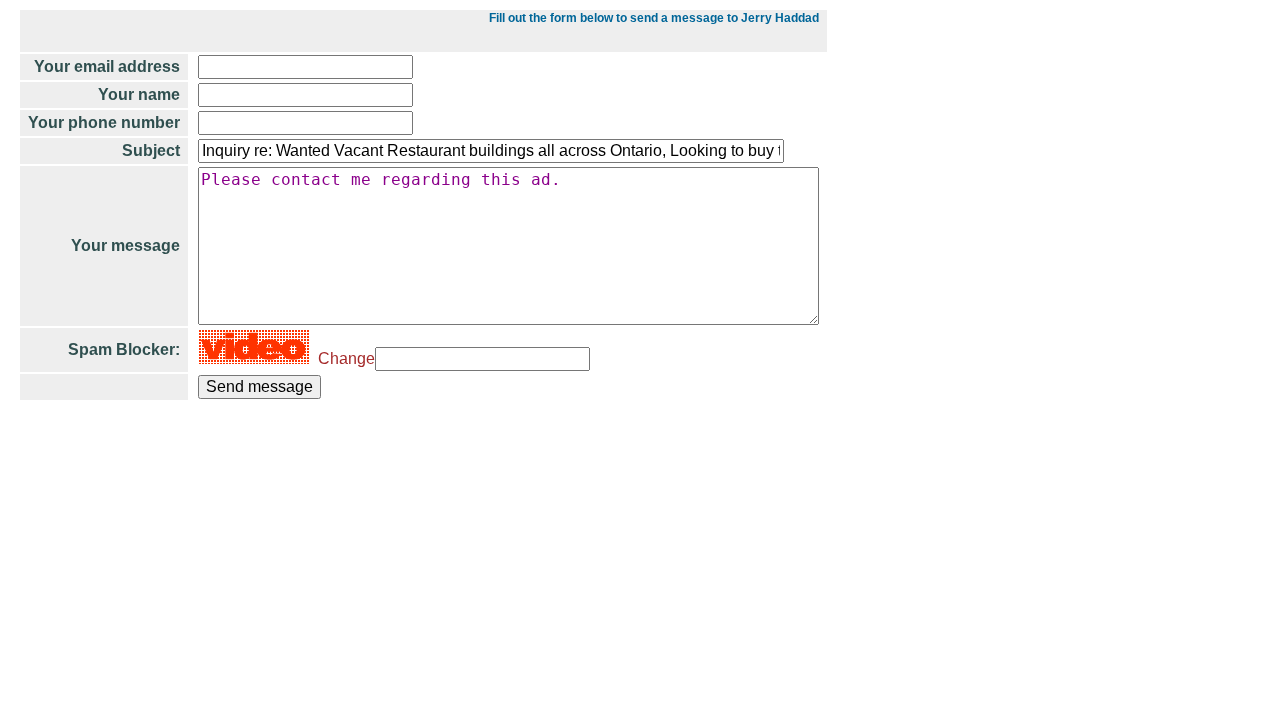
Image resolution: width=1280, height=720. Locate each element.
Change (342, 358)
